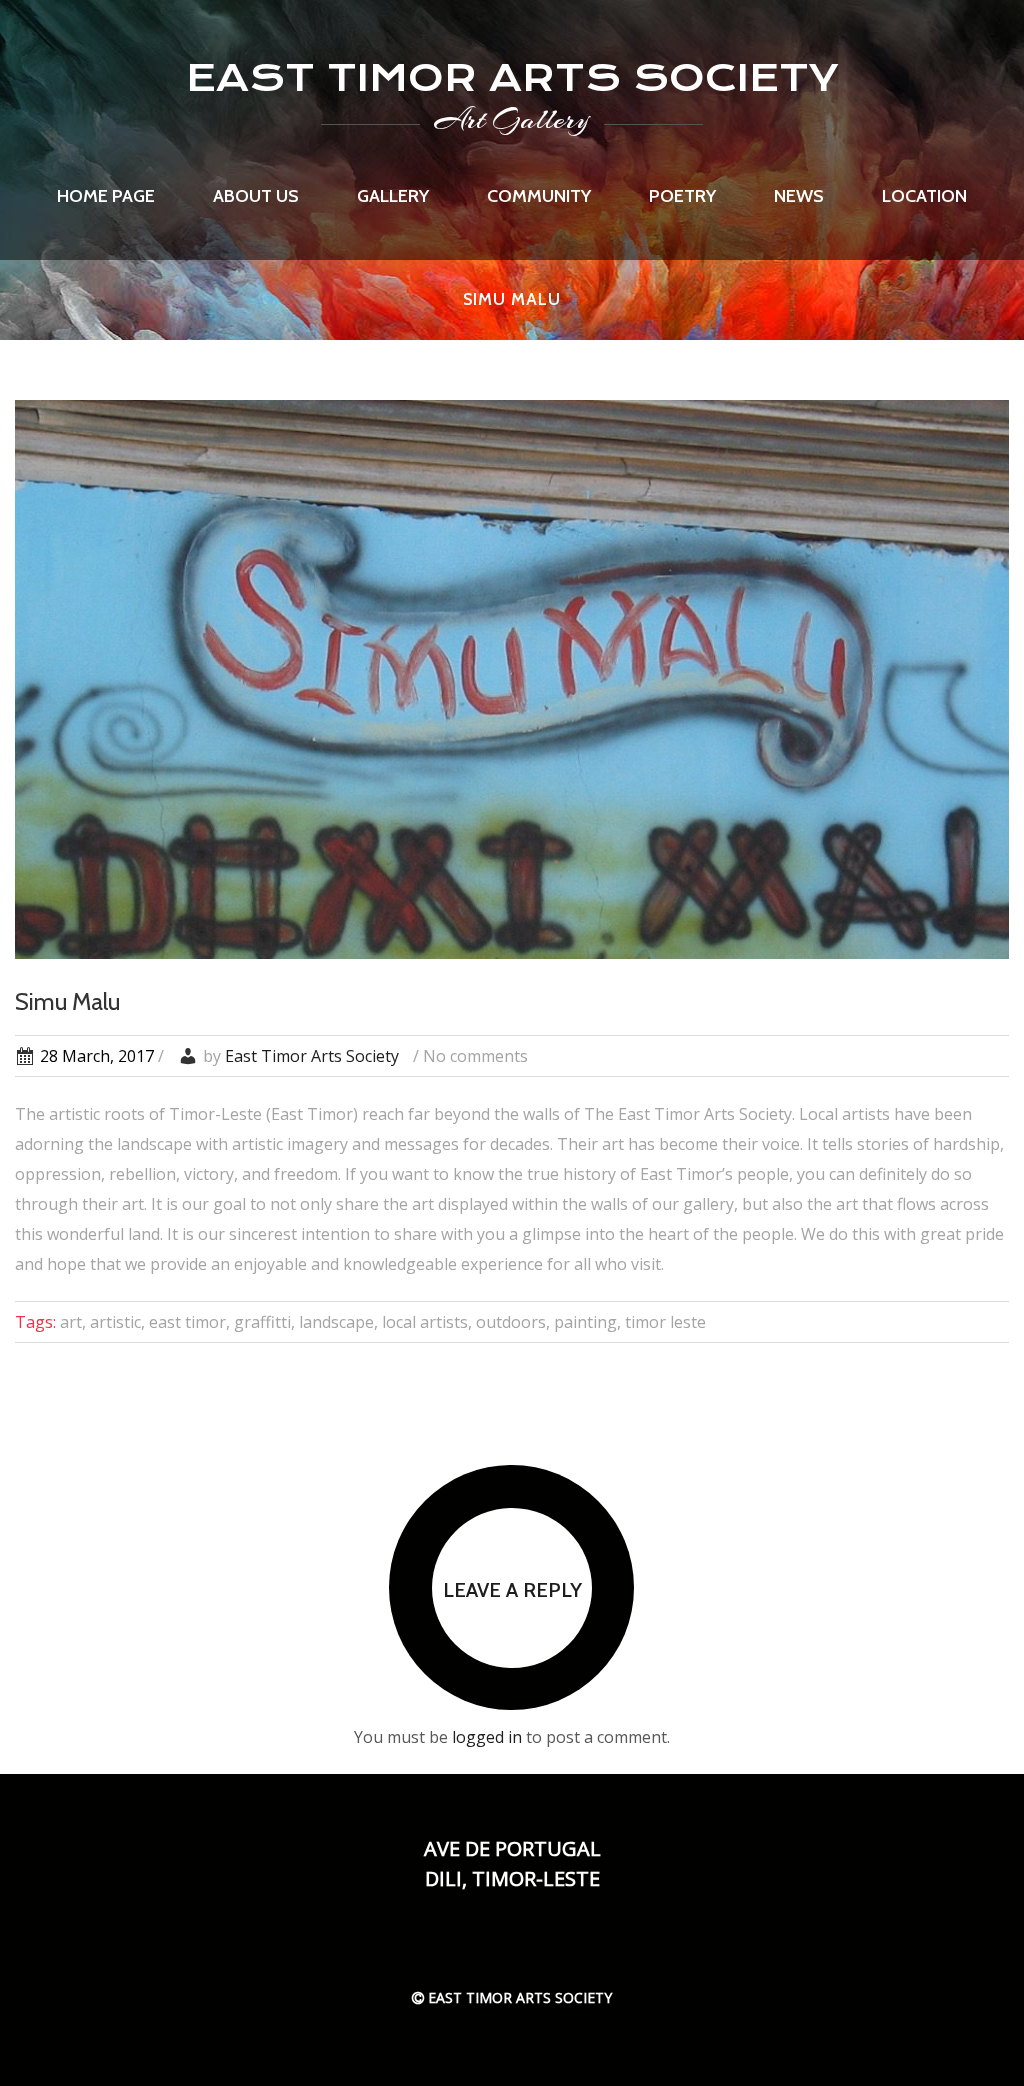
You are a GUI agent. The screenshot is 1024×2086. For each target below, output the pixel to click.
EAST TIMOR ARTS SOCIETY (512, 77)
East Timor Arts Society (312, 1056)
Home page (106, 196)
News (799, 196)
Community (539, 196)
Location (924, 196)
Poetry (682, 196)
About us (256, 196)
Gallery (393, 196)
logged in (487, 1737)
